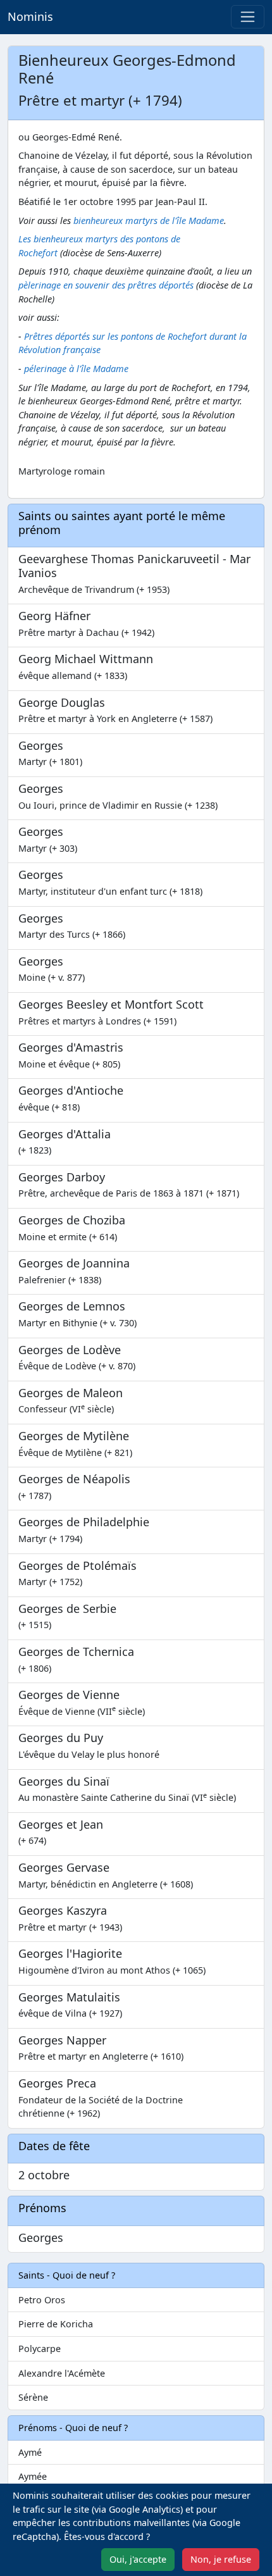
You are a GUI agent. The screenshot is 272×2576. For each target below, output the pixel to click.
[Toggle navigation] (248, 17)
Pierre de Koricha (56, 2324)
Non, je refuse (221, 2559)
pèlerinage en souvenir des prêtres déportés (106, 285)
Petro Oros (42, 2300)
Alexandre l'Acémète (62, 2373)
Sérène (33, 2397)
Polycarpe (40, 2349)
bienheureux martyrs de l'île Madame (149, 221)
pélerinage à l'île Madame (76, 369)
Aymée (33, 2476)
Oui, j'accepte (138, 2559)
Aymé (30, 2452)
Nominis (30, 16)
